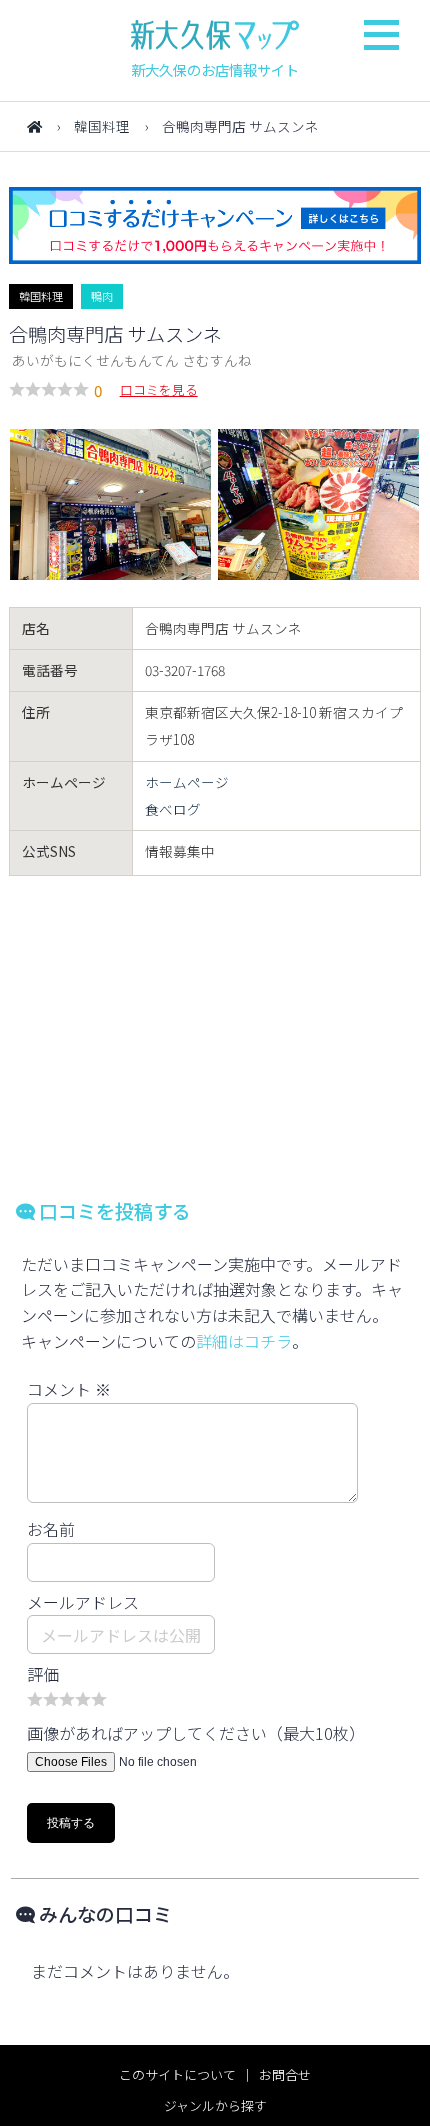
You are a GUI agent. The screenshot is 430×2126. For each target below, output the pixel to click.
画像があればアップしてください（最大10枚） (196, 1733)
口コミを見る (159, 389)
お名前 (51, 1529)
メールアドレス (83, 1602)
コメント (69, 1389)
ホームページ (187, 782)
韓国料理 (102, 126)
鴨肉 (102, 296)
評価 (43, 1674)
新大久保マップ (215, 35)
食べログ (173, 809)
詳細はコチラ (244, 1341)
